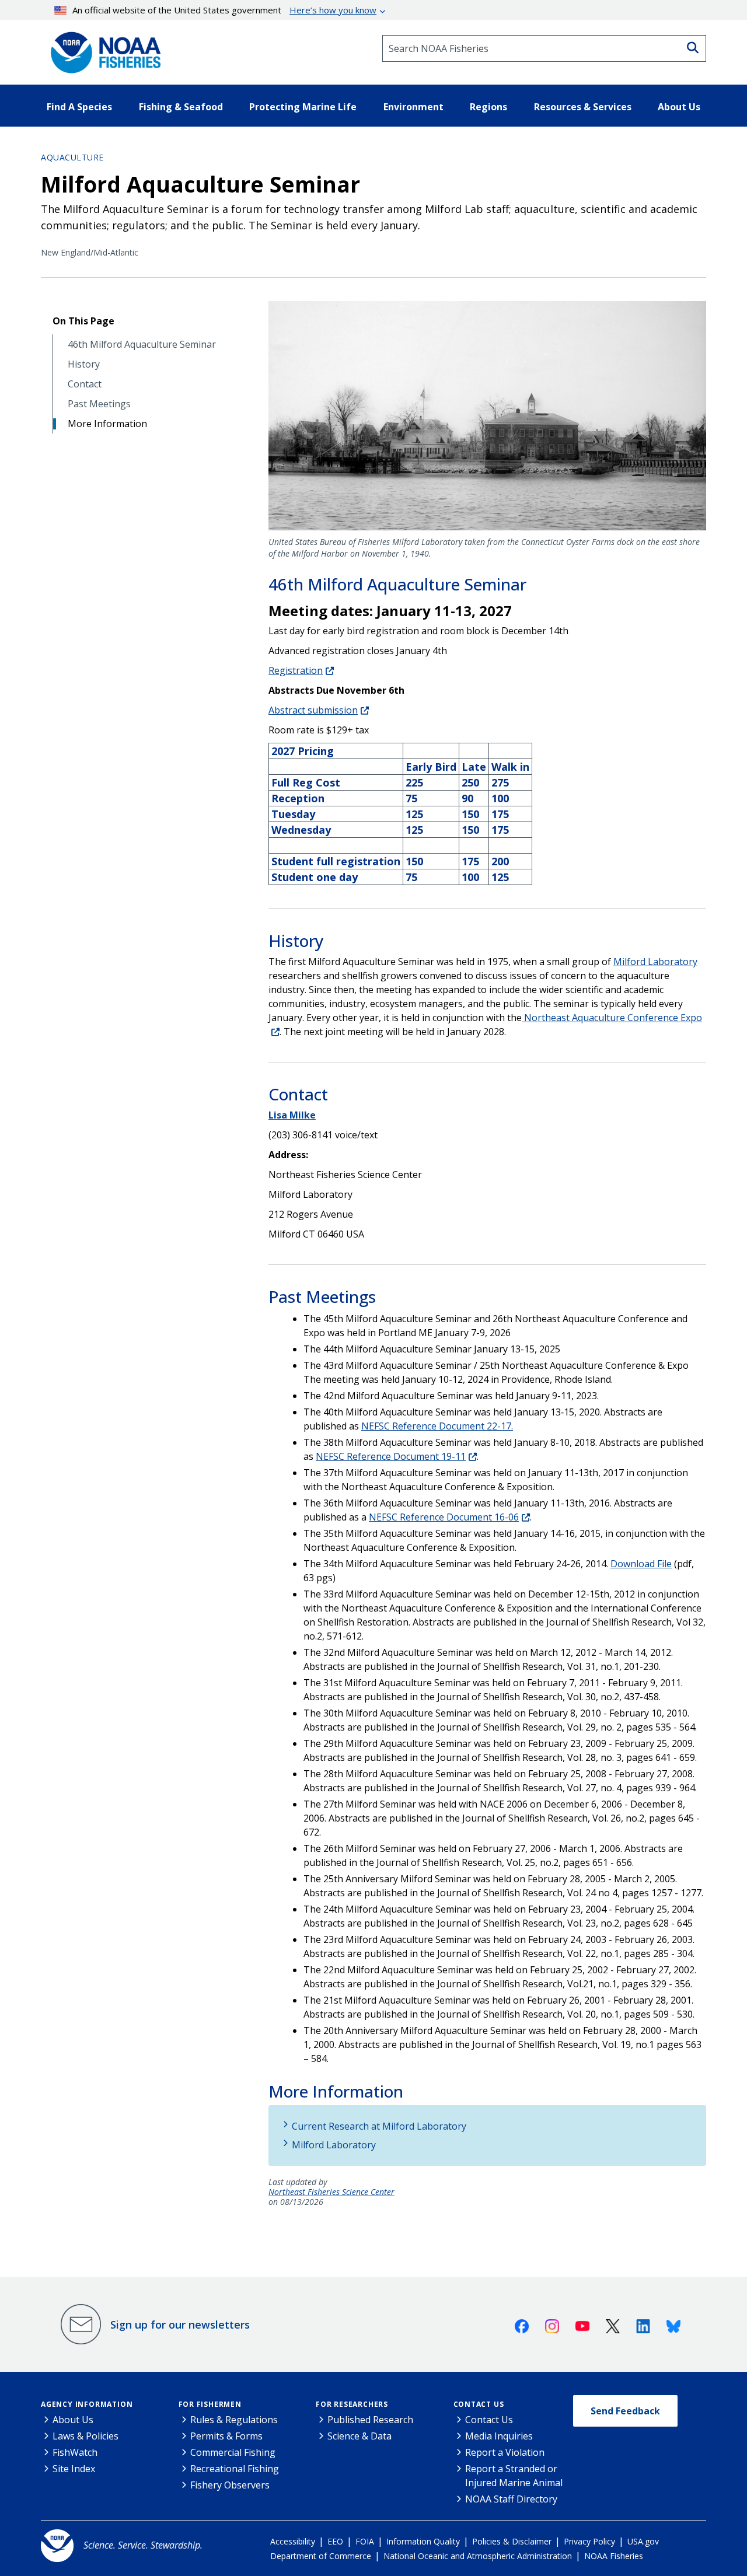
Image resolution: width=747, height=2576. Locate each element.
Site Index (74, 2469)
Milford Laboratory (655, 962)
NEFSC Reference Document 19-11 (391, 1456)
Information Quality (423, 2541)
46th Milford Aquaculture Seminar (142, 345)
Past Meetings (99, 404)
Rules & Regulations (234, 2420)
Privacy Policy (589, 2541)
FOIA (365, 2541)
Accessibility (293, 2541)
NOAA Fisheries (614, 2556)
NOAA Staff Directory (511, 2499)
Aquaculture (72, 157)
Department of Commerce (321, 2556)
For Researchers (352, 2404)
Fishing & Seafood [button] (181, 107)
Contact (85, 384)
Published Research (370, 2420)
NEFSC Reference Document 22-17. (437, 1426)
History (84, 364)
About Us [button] (679, 107)
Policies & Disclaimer (512, 2541)
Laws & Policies (85, 2436)
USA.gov (643, 2541)
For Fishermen (210, 2404)
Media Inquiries (499, 2436)
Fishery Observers (230, 2485)
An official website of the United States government (224, 10)
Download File (641, 1564)
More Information (107, 424)
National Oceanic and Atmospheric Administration (478, 2556)
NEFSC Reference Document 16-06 (444, 1517)
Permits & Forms (226, 2436)
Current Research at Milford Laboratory (379, 2126)
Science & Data (359, 2436)
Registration (296, 670)
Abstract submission (313, 710)
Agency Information (87, 2404)
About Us (73, 2420)
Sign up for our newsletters (180, 2325)
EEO (335, 2541)
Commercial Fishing (233, 2452)
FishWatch (75, 2452)
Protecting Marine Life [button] (303, 107)
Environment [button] (413, 107)
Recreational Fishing (235, 2469)
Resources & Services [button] (583, 107)
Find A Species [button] (79, 107)
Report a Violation (505, 2452)
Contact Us (479, 2404)
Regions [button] (488, 107)
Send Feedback (625, 2411)
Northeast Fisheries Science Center (331, 2192)
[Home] (102, 48)
